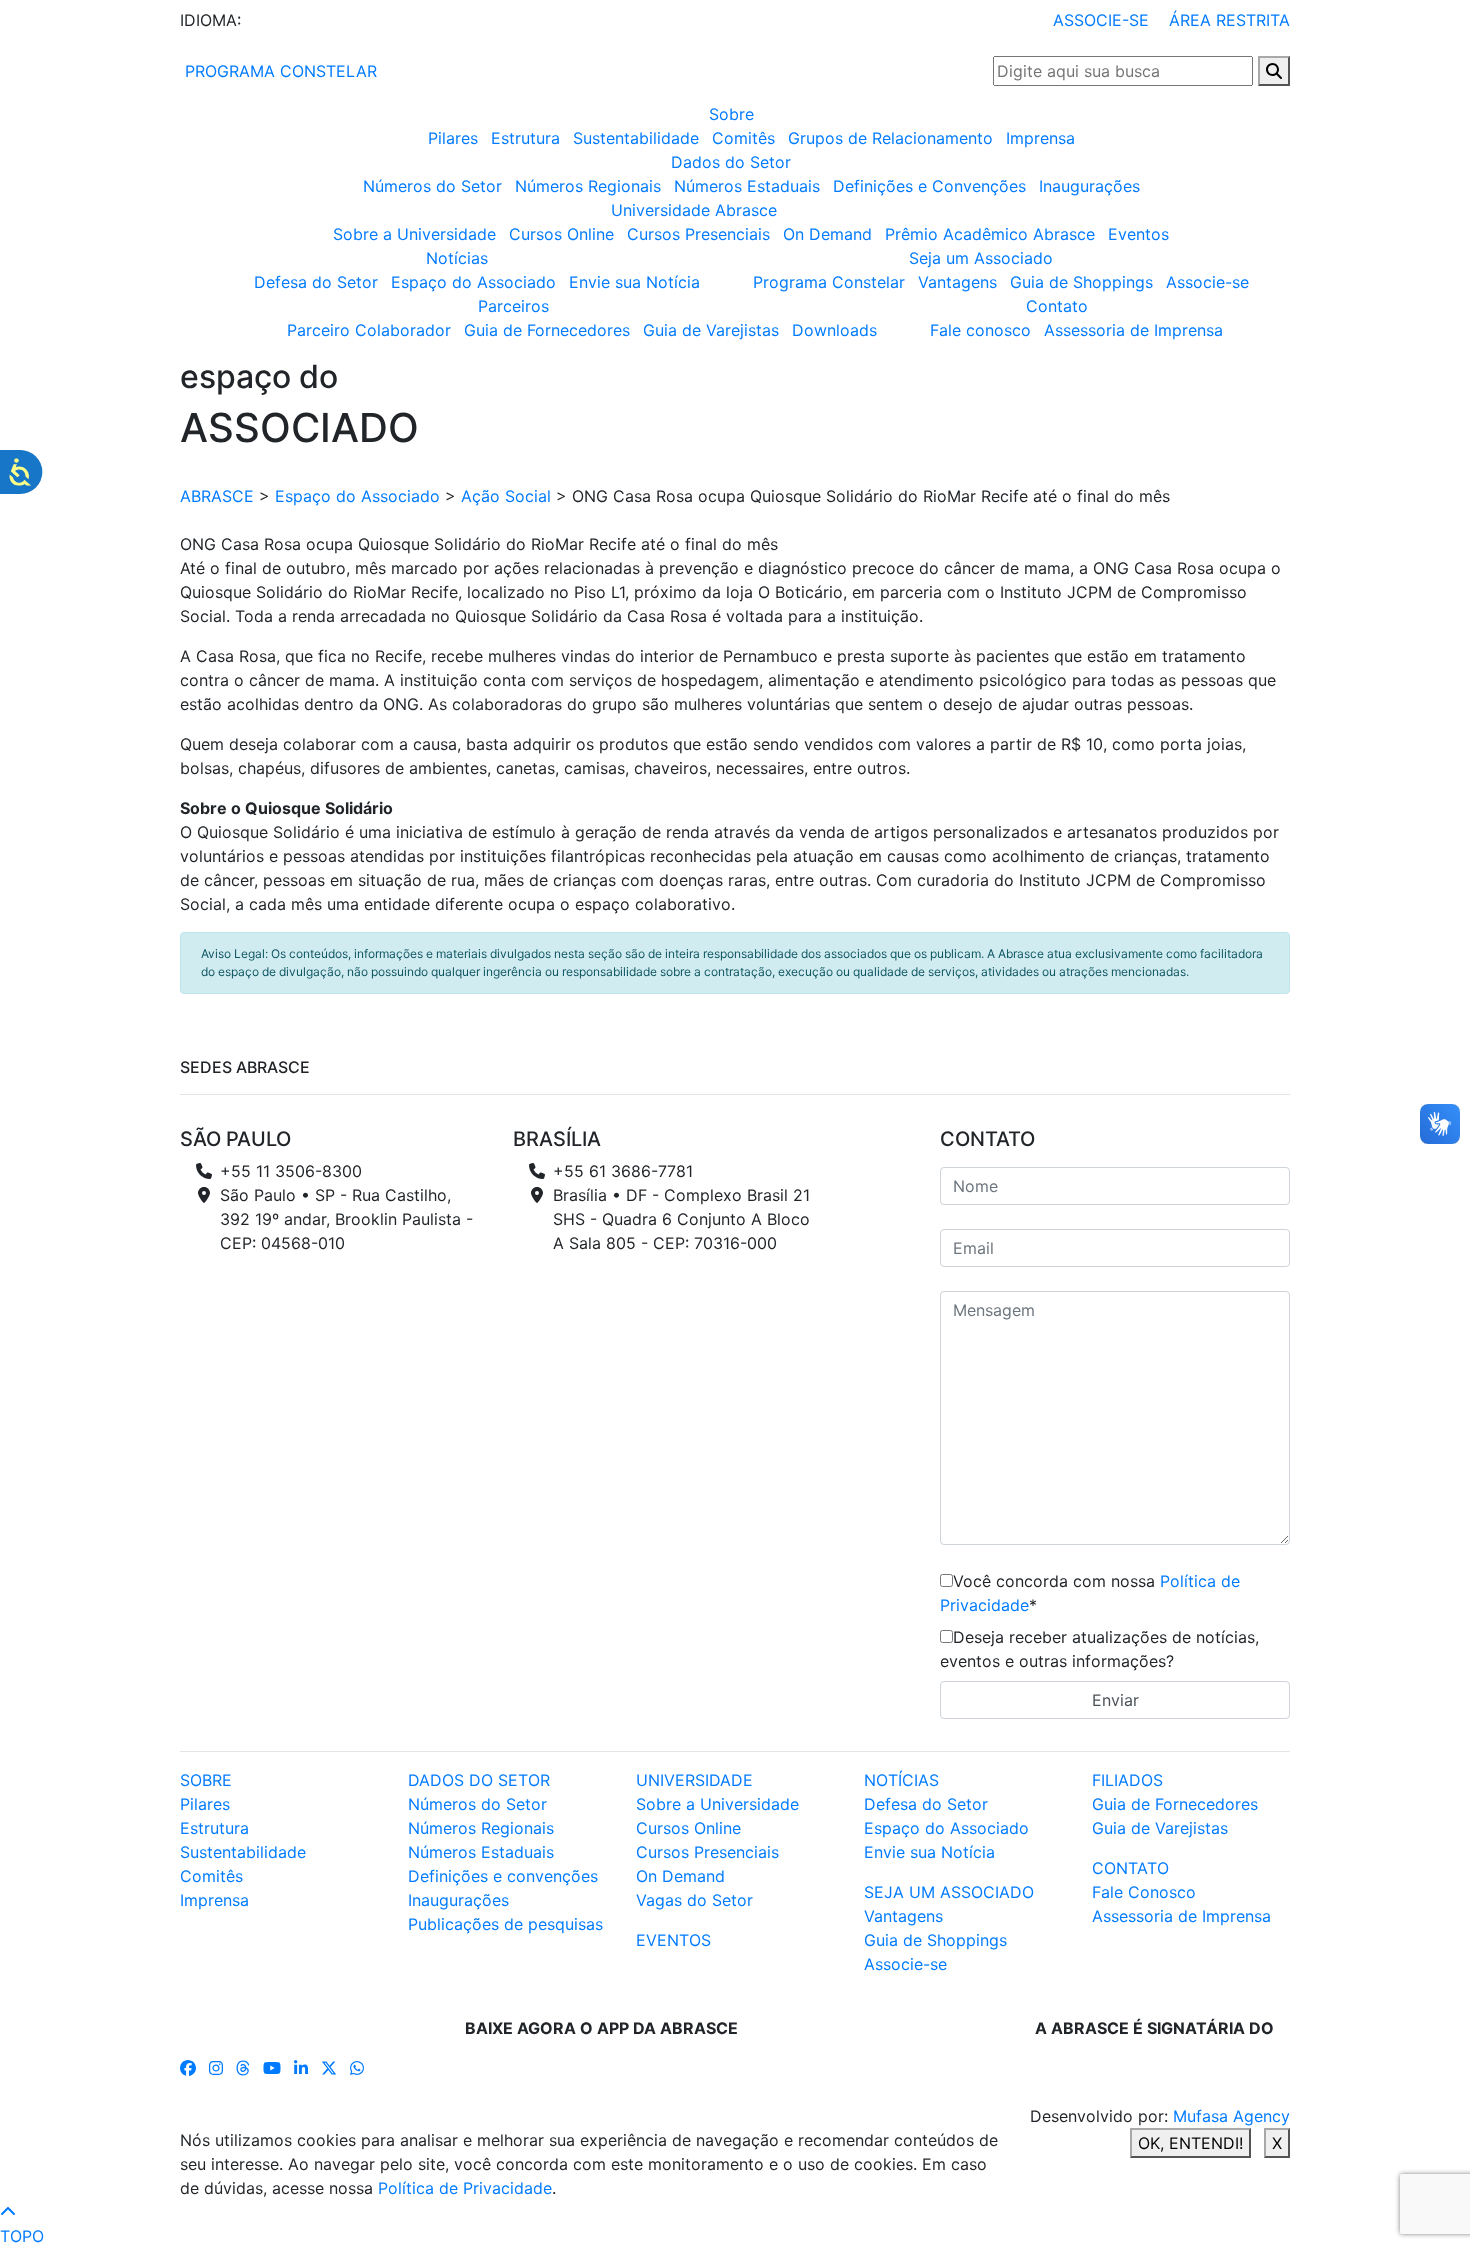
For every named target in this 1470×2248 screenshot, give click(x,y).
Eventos (1138, 234)
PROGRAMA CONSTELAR (278, 71)
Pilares (453, 138)
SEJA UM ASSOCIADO (949, 1892)
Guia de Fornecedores (547, 330)
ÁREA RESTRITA (1229, 20)
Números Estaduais (747, 186)
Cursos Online (561, 234)
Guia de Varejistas (711, 330)
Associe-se (1207, 282)
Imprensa (1040, 138)
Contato (1057, 306)
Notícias (457, 258)
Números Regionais (588, 186)
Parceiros (513, 306)
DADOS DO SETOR (479, 1780)
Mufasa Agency (1231, 2116)
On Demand (827, 234)
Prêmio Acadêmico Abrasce (990, 234)
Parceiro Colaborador (369, 330)
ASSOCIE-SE (1101, 20)
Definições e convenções (503, 1876)
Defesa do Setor (316, 282)
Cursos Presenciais (698, 234)
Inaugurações (1089, 186)
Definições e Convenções (929, 186)
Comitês (743, 138)
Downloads (834, 330)
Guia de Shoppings (1081, 282)
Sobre (731, 114)
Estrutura (525, 138)
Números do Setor (432, 186)
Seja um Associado (981, 258)
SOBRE (206, 1780)
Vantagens (957, 282)
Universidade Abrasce (694, 210)
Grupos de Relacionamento (890, 138)
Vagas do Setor (694, 1900)
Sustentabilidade (636, 138)
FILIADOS (1127, 1780)
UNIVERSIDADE (694, 1780)
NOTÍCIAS (901, 1780)
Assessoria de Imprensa (1133, 330)
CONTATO (1130, 1868)
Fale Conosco (1144, 1892)
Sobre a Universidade (414, 234)
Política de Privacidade (465, 2188)
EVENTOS (673, 1940)
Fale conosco (980, 330)
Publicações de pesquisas (505, 1924)
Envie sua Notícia (634, 282)
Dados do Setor (731, 162)
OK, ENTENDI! (1190, 2143)
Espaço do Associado (473, 282)
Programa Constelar (829, 282)
